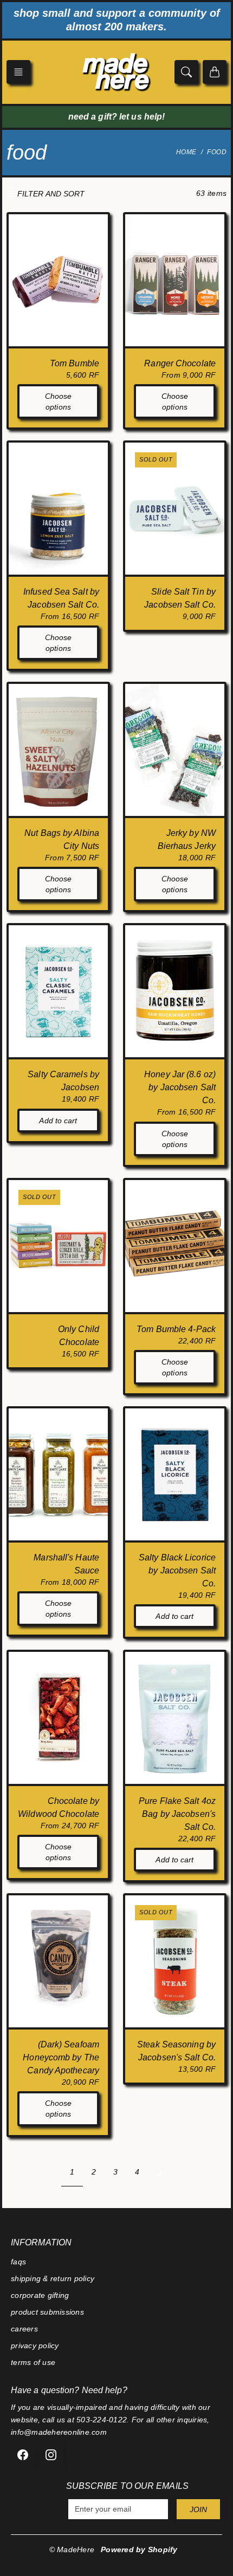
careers (24, 2329)
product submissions (47, 2312)
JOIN (198, 2509)
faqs (18, 2262)
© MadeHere (72, 2549)
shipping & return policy (53, 2278)
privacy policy (35, 2346)
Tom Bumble (75, 363)
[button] (18, 72)
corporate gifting (40, 2295)
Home (186, 152)
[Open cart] (215, 72)
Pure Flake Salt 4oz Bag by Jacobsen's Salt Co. (177, 1814)
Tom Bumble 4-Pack (176, 1329)
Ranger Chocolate (180, 363)
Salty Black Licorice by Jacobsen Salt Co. (177, 1570)
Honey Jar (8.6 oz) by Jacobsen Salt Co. (180, 1087)
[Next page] (160, 2172)
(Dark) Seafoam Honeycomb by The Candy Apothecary (61, 2057)
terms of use (33, 2362)
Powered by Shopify (139, 2549)
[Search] (186, 72)
